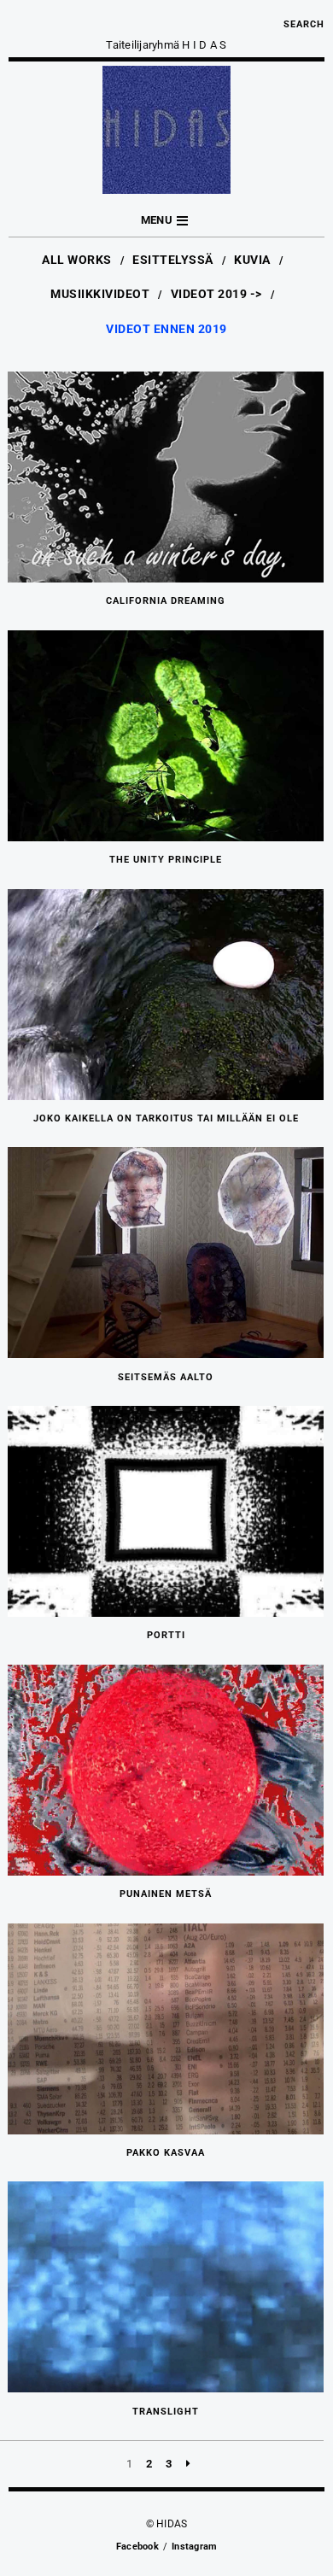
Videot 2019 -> (216, 294)
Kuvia (252, 260)
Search (304, 24)
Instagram (194, 2547)
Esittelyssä (173, 260)
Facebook (137, 2547)
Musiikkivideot (100, 294)
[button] (166, 221)
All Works (77, 260)
